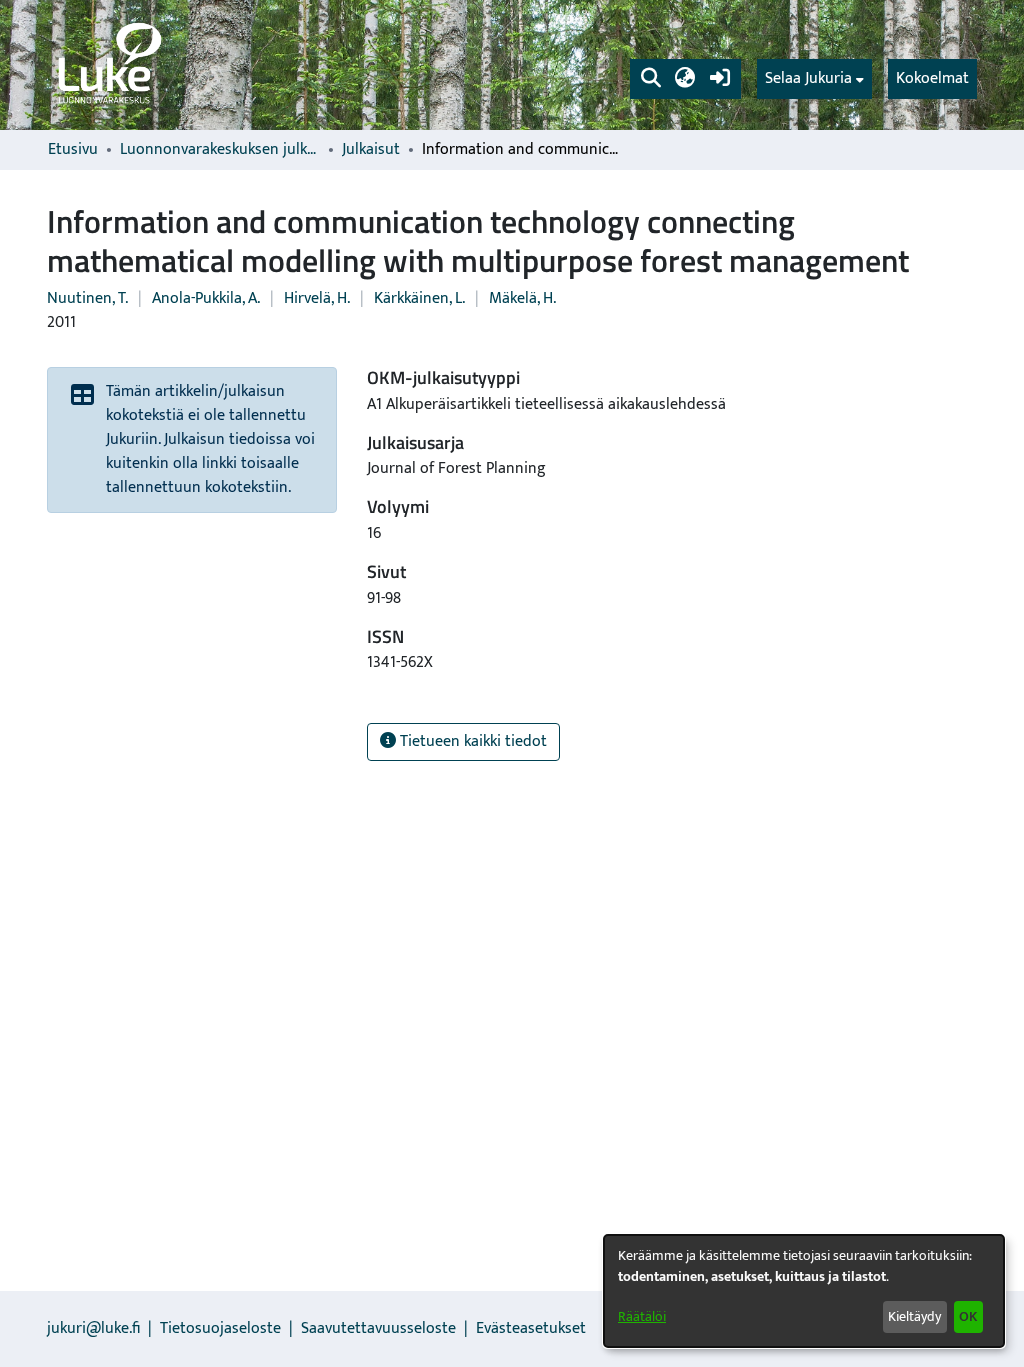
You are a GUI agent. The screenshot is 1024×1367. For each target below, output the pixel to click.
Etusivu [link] (73, 150)
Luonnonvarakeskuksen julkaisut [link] (220, 150)
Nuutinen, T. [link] (87, 298)
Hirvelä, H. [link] (317, 298)
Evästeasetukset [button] (531, 1328)
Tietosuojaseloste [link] (220, 1328)
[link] (108, 65)
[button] (650, 79)
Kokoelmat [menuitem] (932, 78)
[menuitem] (814, 79)
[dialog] (804, 1291)
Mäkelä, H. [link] (522, 298)
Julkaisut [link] (371, 150)
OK (968, 1316)
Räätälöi (642, 1316)
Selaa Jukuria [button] (808, 79)
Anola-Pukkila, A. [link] (206, 298)
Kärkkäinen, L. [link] (419, 298)
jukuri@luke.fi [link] (93, 1328)
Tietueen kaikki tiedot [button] (471, 741)
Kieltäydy (914, 1316)
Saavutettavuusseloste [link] (378, 1328)
